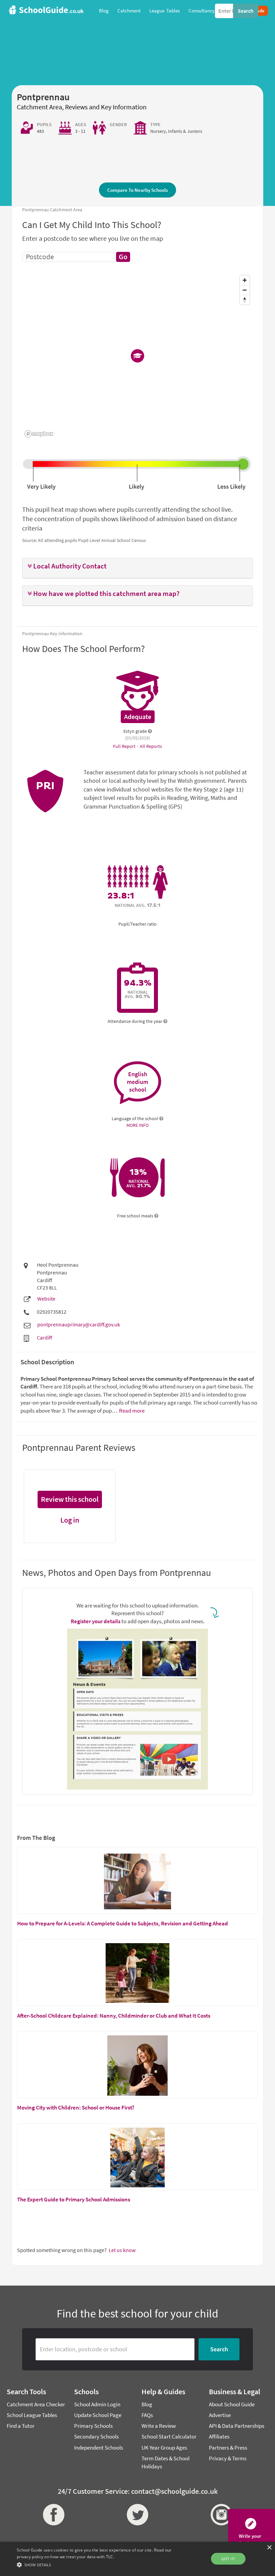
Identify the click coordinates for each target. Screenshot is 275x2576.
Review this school (70, 1499)
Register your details (96, 1621)
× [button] (269, 2548)
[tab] (137, 568)
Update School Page (98, 2415)
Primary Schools (93, 2426)
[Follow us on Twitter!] (137, 2515)
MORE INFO (137, 1125)
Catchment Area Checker (36, 2404)
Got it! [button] (228, 2559)
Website (46, 1299)
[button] (137, 566)
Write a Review (159, 2426)
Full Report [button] (125, 746)
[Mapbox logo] (39, 434)
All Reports (151, 746)
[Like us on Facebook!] (54, 2515)
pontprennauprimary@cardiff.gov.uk (79, 1324)
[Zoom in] (245, 280)
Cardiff (44, 1337)
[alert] (137, 2559)
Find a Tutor (21, 2426)
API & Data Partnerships (237, 2426)
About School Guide (232, 2404)
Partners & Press (228, 2448)
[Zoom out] (245, 290)
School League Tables (32, 2415)
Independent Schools (99, 2448)
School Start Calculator (169, 2436)
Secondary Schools (96, 2436)
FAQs (147, 2415)
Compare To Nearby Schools (137, 190)
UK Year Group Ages (164, 2448)
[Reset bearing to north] (245, 300)
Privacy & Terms (228, 2458)
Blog (147, 2404)
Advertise (220, 2415)
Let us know (122, 2250)
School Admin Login (97, 2404)
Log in (70, 1520)
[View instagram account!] (221, 2515)
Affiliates (219, 2436)
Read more (131, 1411)
